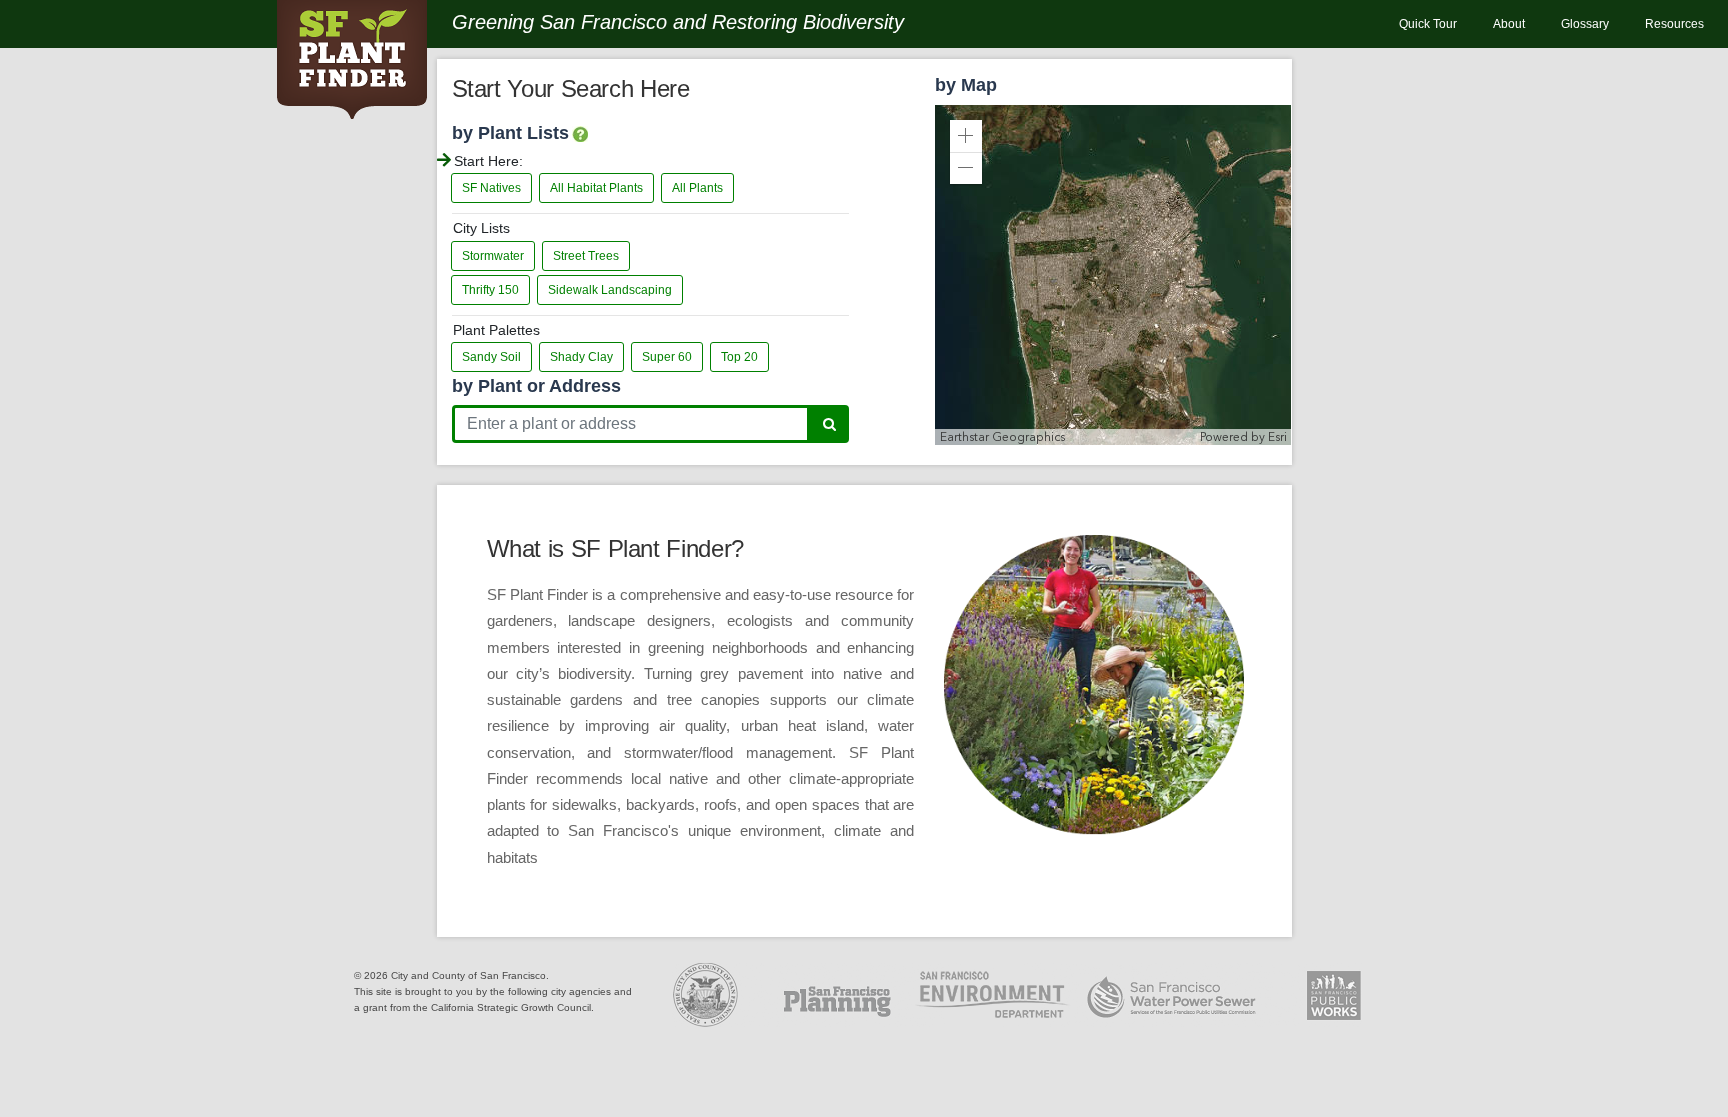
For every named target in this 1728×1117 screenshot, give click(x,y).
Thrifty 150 (490, 290)
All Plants (697, 188)
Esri (1277, 437)
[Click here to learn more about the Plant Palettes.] (580, 135)
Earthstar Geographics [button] (1002, 437)
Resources (1674, 24)
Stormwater (493, 256)
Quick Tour (1428, 24)
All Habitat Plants (596, 188)
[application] (1113, 275)
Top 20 (739, 357)
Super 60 (667, 357)
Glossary (1585, 24)
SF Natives (491, 188)
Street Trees (586, 256)
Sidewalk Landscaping (610, 290)
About (1509, 24)
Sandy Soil (491, 357)
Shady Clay (581, 357)
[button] (966, 136)
